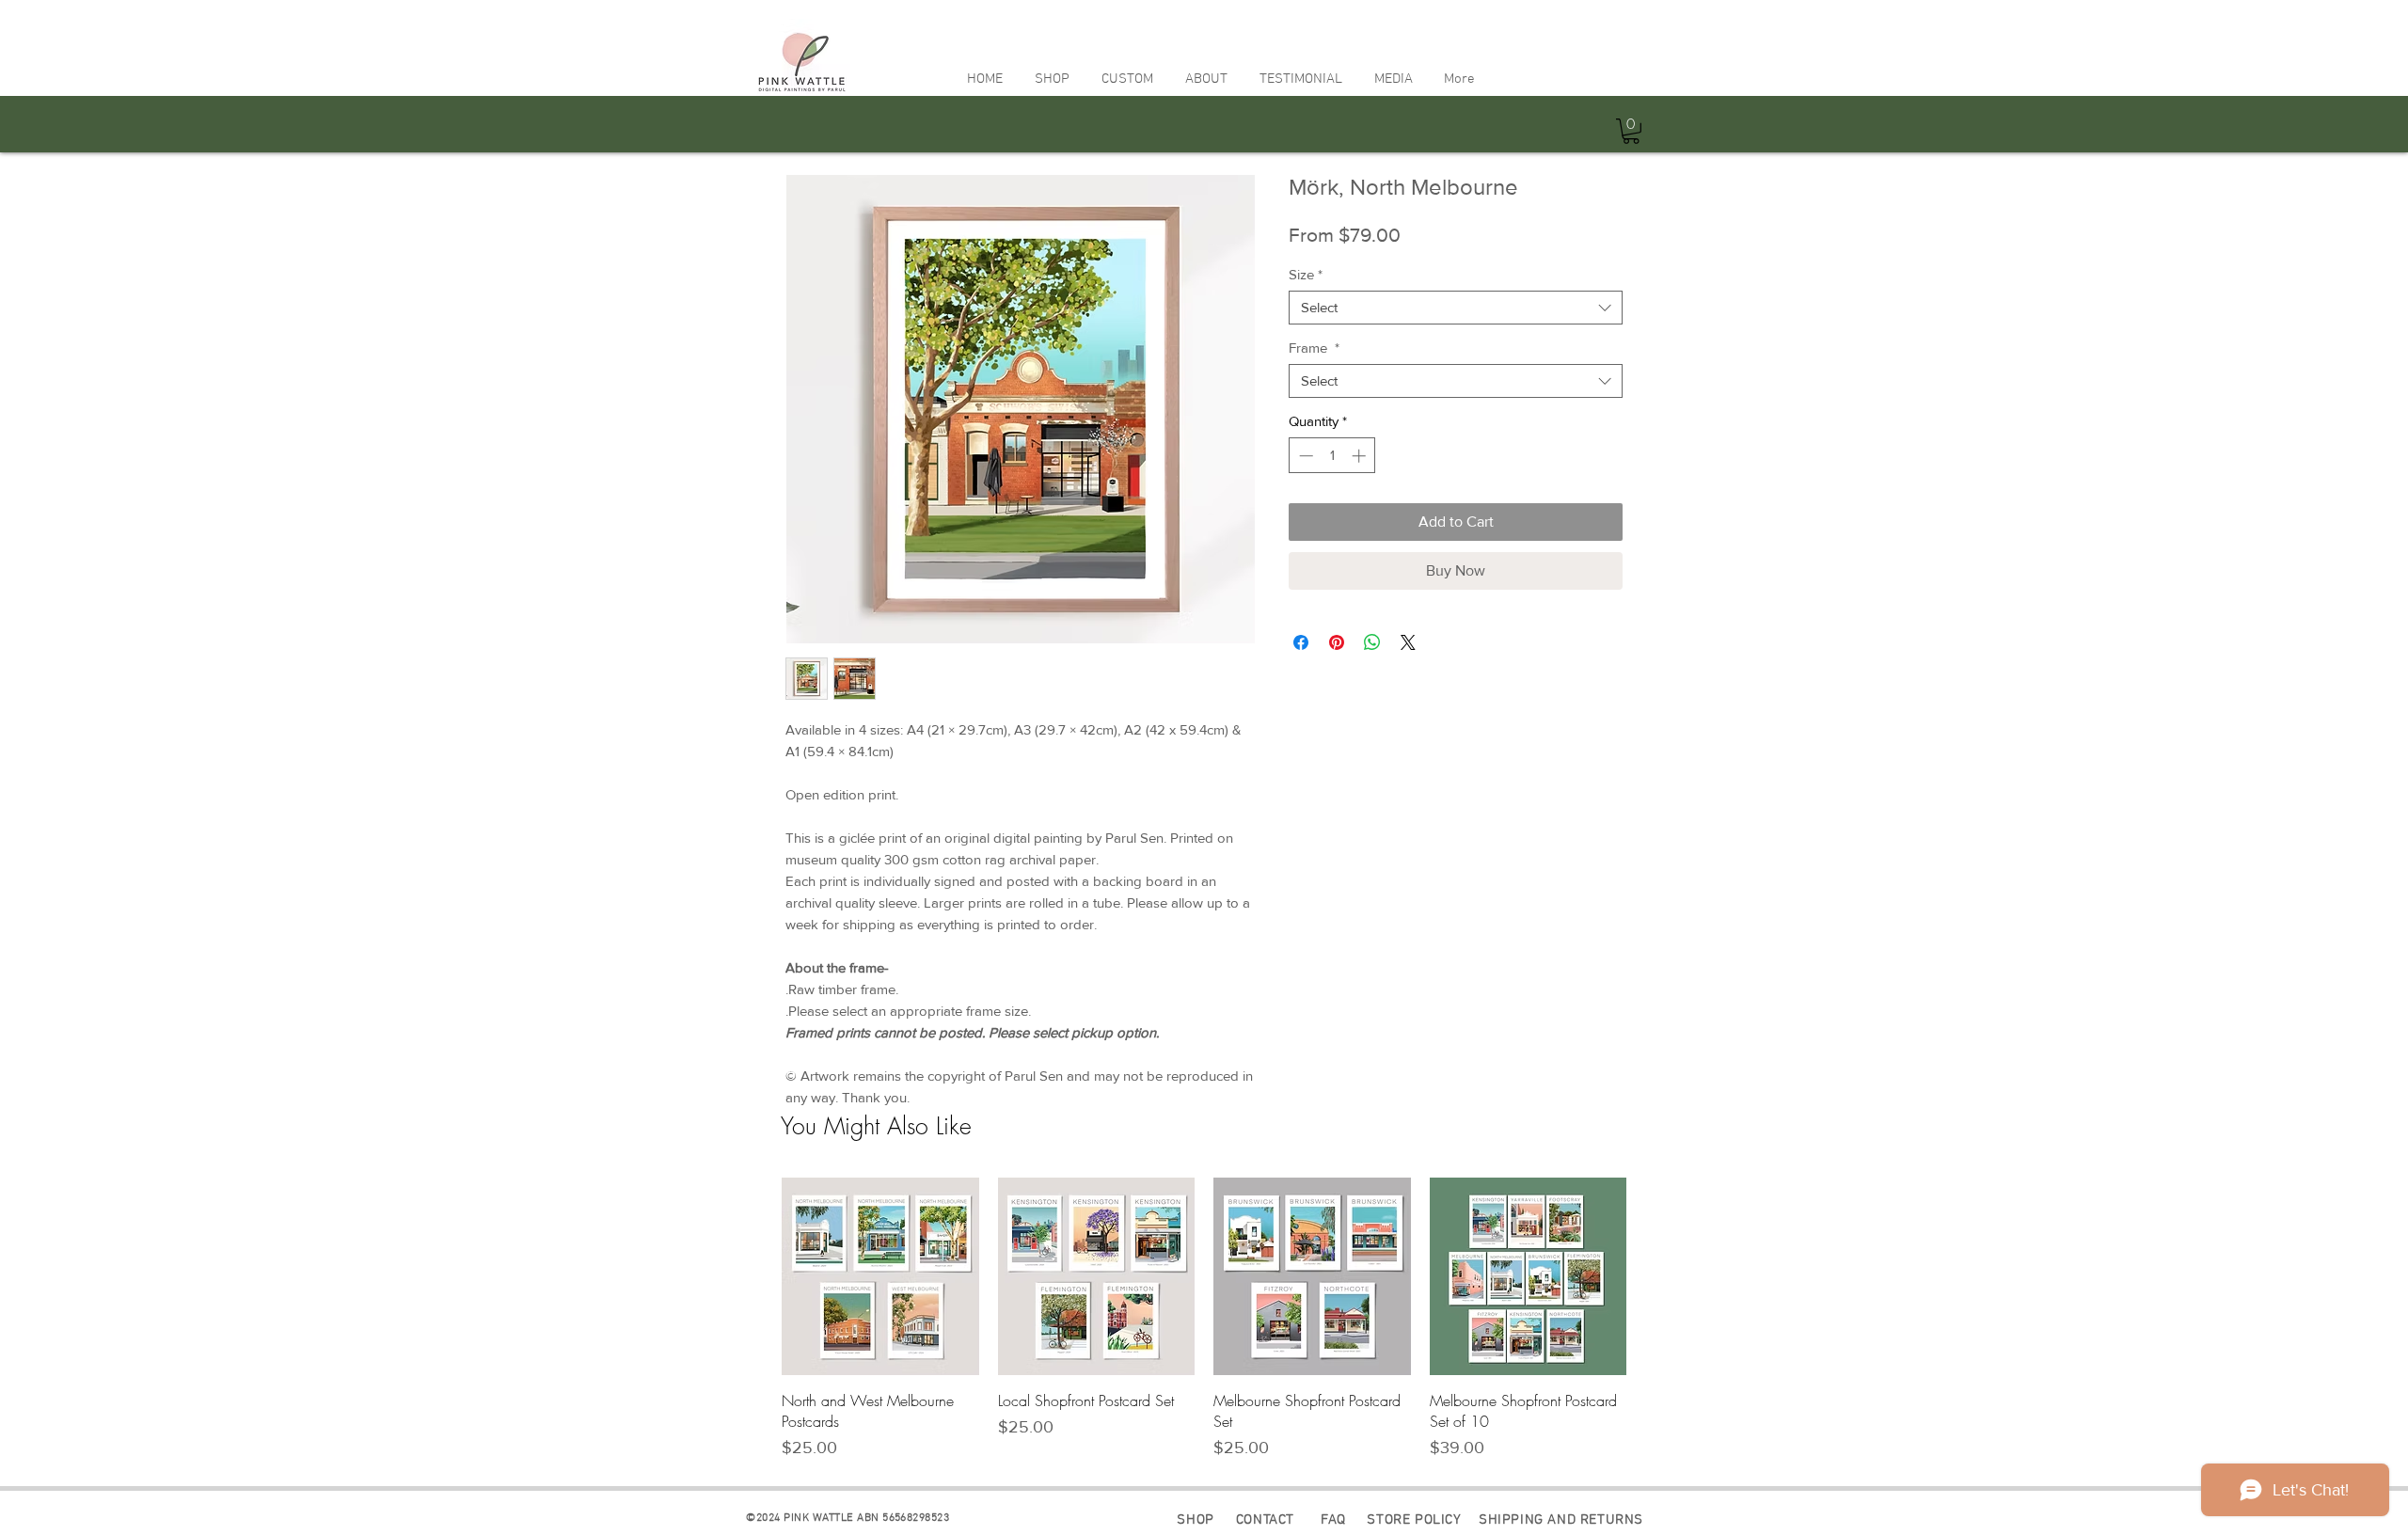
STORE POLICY (1414, 1520)
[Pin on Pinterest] (1337, 642)
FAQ (1335, 1520)
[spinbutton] (1332, 456)
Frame (1314, 348)
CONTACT (1265, 1520)
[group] (1204, 1319)
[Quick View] (880, 1276)
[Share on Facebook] (1301, 642)
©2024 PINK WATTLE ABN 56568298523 (846, 1518)
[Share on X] (1408, 642)
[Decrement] (1304, 456)
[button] (1052, 79)
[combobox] (1456, 308)
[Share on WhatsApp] (1372, 642)
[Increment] (1361, 456)
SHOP (1195, 1520)
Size (1306, 274)
